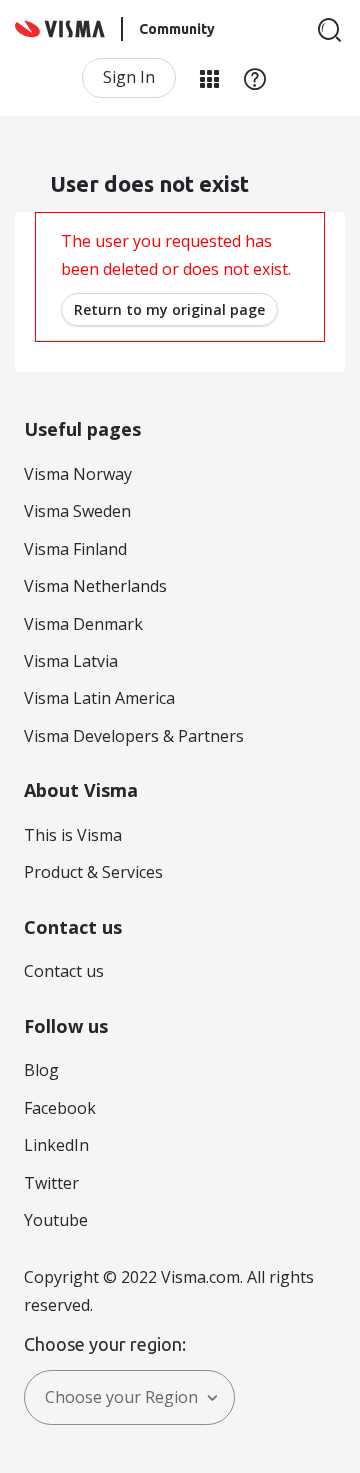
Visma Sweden (77, 511)
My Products (209, 78)
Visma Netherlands (95, 586)
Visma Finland (75, 549)
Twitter (51, 1183)
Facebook (60, 1108)
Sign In (129, 77)
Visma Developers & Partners (134, 736)
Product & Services (93, 872)
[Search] (330, 30)
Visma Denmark (83, 624)
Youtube (56, 1220)
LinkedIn (56, 1145)
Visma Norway (78, 474)
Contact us (64, 971)
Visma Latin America (99, 698)
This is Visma (73, 835)
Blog (41, 1070)
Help (255, 78)
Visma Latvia (71, 661)
